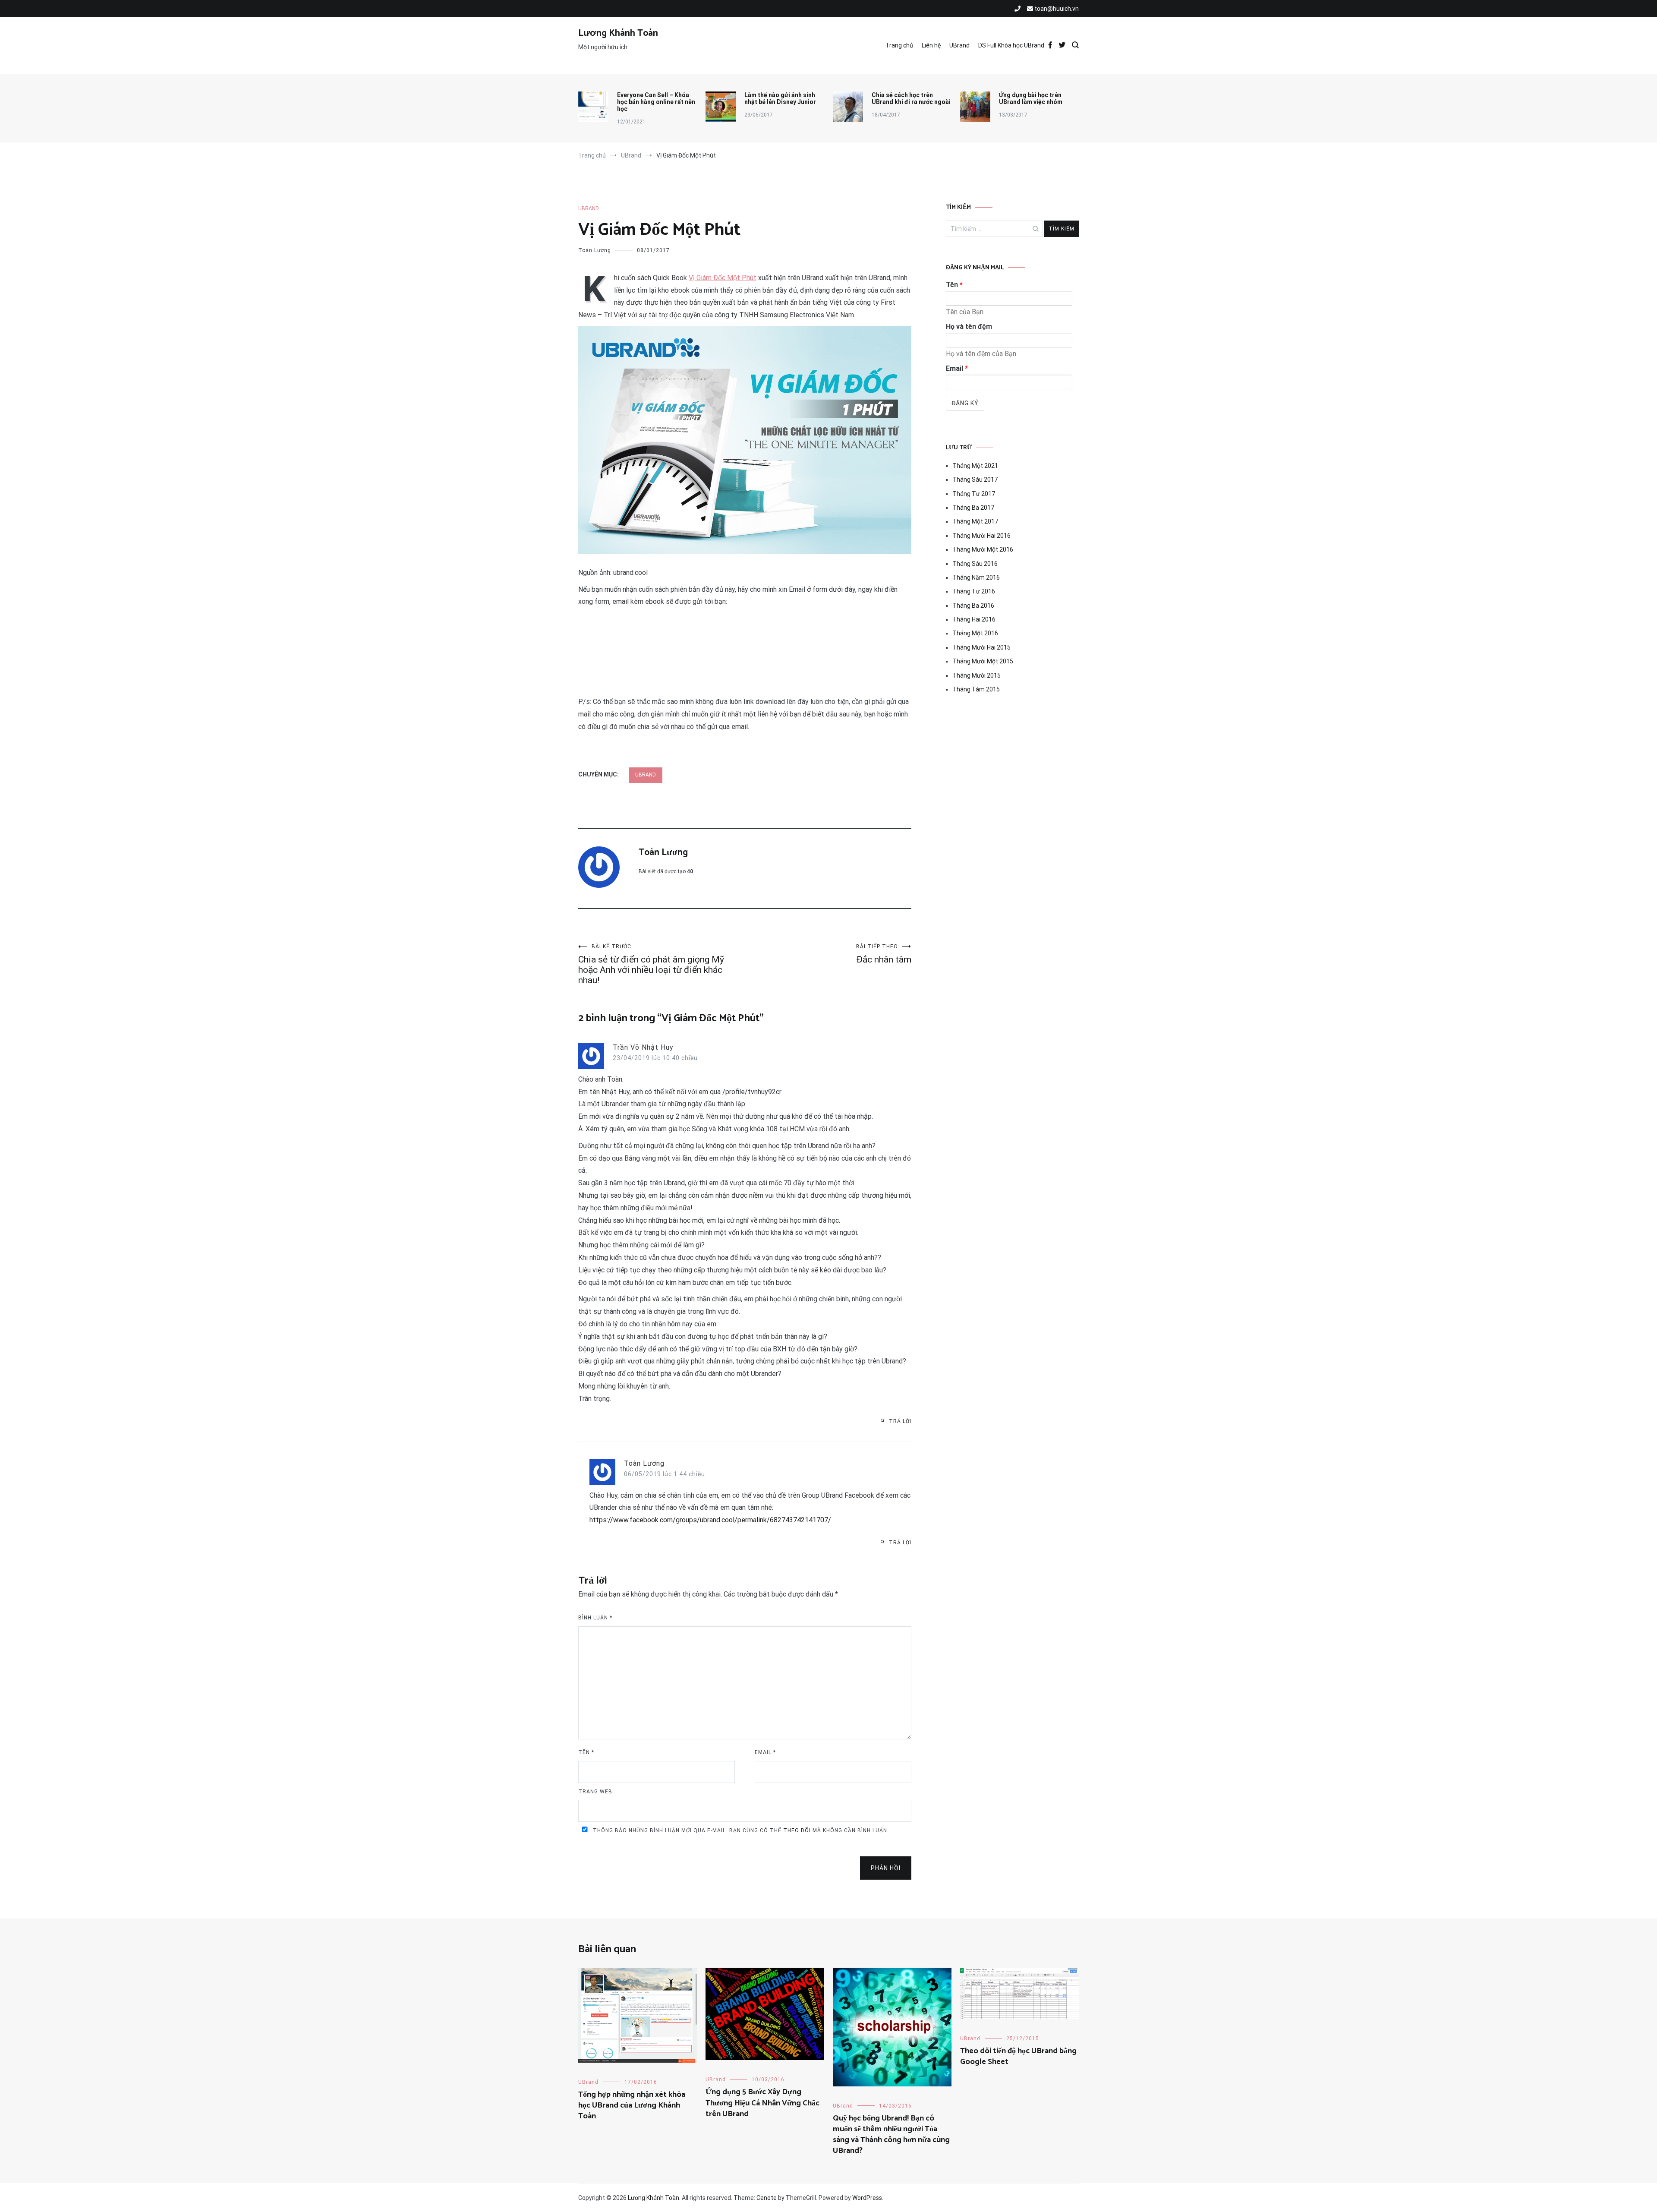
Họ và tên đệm (969, 327)
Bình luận (595, 1618)
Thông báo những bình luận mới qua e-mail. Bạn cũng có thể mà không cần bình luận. (740, 1830)
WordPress (867, 2198)
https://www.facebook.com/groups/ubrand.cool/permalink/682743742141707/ (710, 1520)
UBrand (959, 45)
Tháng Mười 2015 (977, 675)
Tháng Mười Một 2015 (983, 661)
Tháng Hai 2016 (974, 619)
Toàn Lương (595, 250)
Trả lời (900, 1421)
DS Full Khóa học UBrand (1011, 45)
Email (765, 1752)
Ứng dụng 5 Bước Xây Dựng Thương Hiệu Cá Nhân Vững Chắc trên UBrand (762, 2103)
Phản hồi (886, 1868)
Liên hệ (931, 45)
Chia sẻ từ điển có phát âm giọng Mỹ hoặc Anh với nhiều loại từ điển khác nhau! (651, 964)
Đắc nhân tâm (884, 954)
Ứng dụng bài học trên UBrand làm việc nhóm (1031, 98)
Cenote (767, 2198)
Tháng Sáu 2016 (975, 564)
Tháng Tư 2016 (974, 591)
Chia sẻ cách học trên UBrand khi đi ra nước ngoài (911, 98)
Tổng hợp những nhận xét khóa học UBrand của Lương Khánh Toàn (632, 2105)
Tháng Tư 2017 (974, 494)
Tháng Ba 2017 (973, 508)
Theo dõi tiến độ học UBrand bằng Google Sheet (1018, 2056)
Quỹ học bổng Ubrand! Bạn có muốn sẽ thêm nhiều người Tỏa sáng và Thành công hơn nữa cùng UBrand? (891, 2135)
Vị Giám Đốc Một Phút (723, 278)
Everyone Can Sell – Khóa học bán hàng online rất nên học (656, 102)
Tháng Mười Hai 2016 (981, 536)
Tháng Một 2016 (975, 633)
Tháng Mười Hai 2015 (981, 647)
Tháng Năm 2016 (976, 577)
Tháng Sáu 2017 (975, 480)
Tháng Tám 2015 (976, 689)
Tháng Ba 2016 (973, 606)
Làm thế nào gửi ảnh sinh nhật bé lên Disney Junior (780, 98)
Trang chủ (899, 45)
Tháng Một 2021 (975, 466)
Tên (586, 1752)
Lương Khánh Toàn (618, 33)
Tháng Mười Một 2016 (983, 549)
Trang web (595, 1792)
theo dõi (797, 1830)
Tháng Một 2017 (975, 521)
